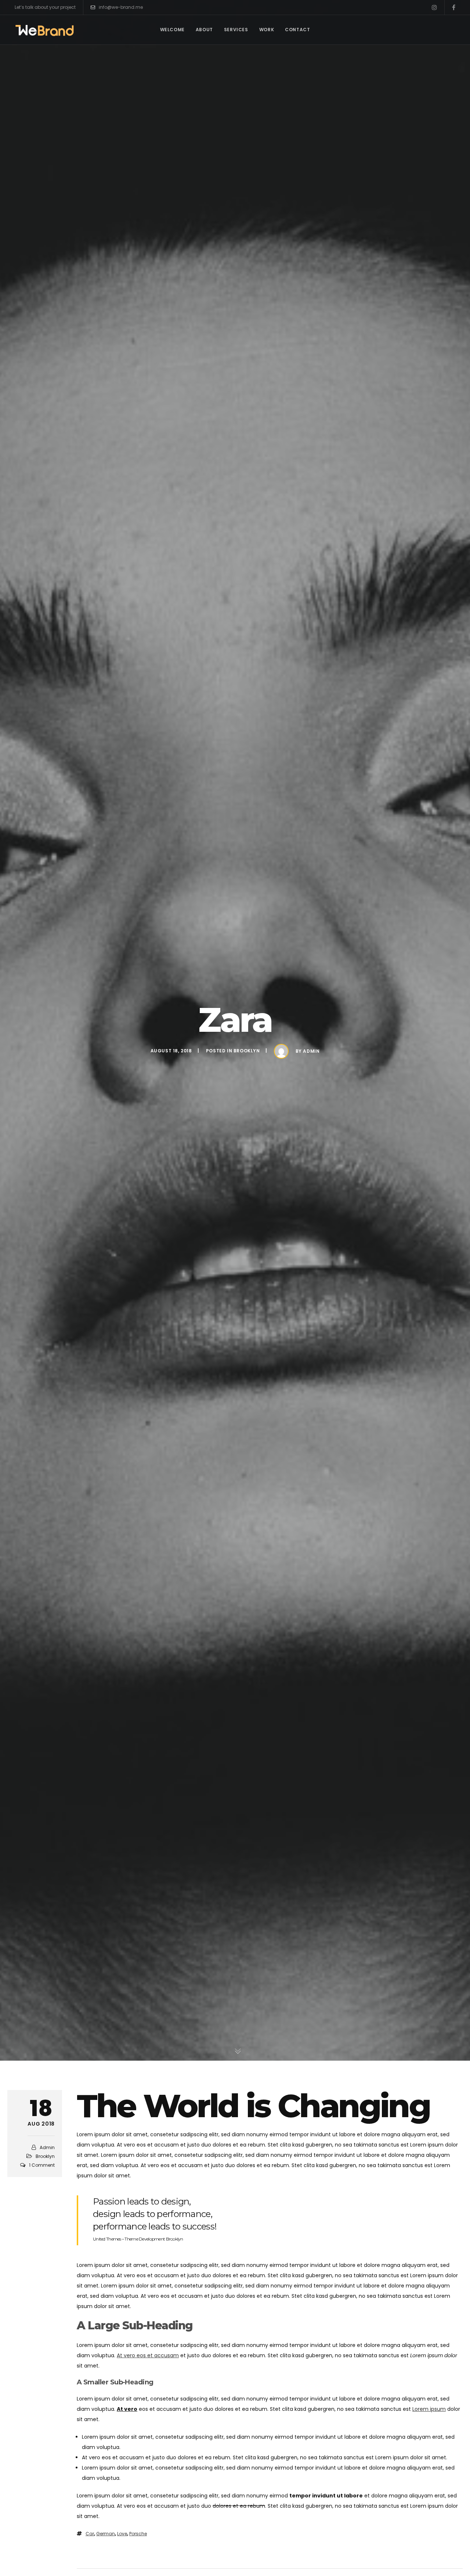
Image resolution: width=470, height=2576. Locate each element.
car (90, 2534)
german (106, 2534)
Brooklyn (247, 1051)
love (122, 2534)
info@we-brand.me (121, 7)
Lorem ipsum (429, 2409)
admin (311, 1051)
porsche (138, 2534)
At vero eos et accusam (148, 2355)
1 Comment (42, 2165)
